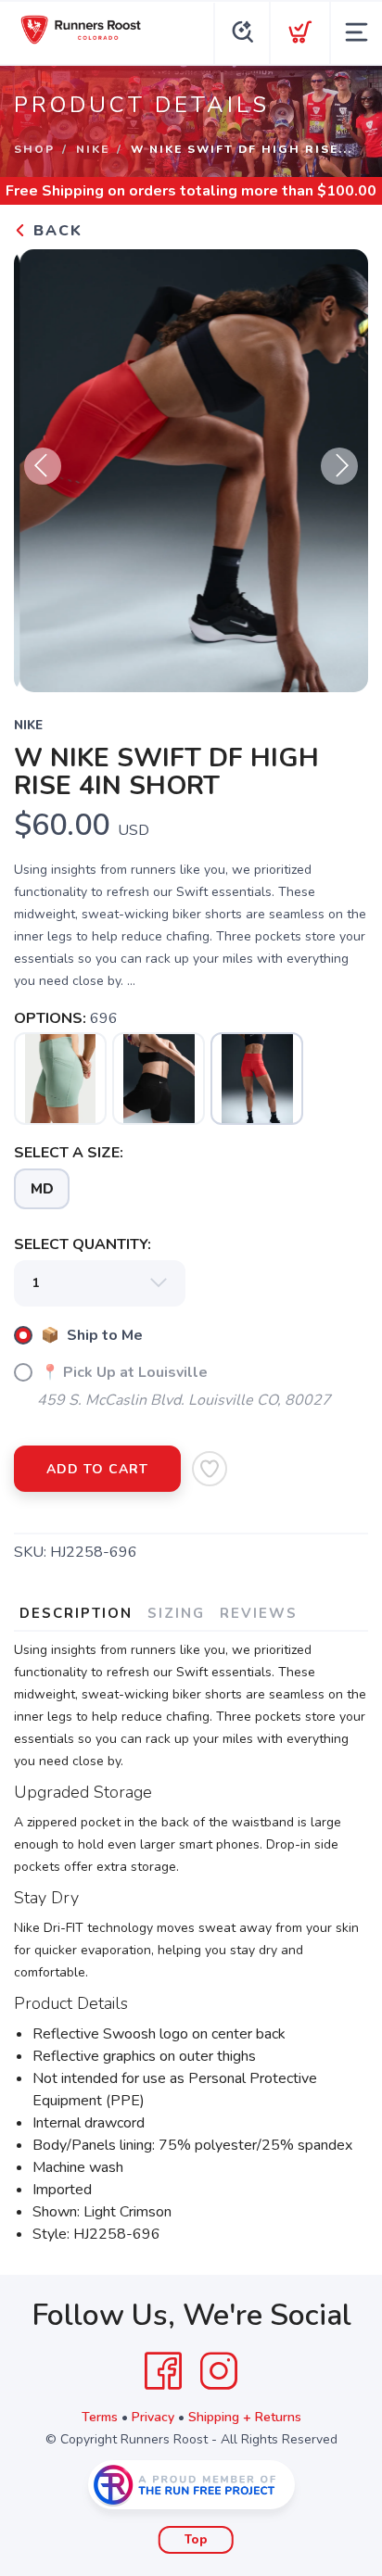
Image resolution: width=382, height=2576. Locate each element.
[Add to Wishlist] (210, 1469)
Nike (93, 149)
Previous (43, 466)
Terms (100, 2417)
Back (55, 231)
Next (339, 466)
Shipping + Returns (245, 2417)
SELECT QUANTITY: (83, 1244)
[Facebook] (163, 2371)
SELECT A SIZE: (69, 1153)
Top (196, 2540)
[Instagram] (219, 2371)
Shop (34, 149)
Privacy (153, 2417)
